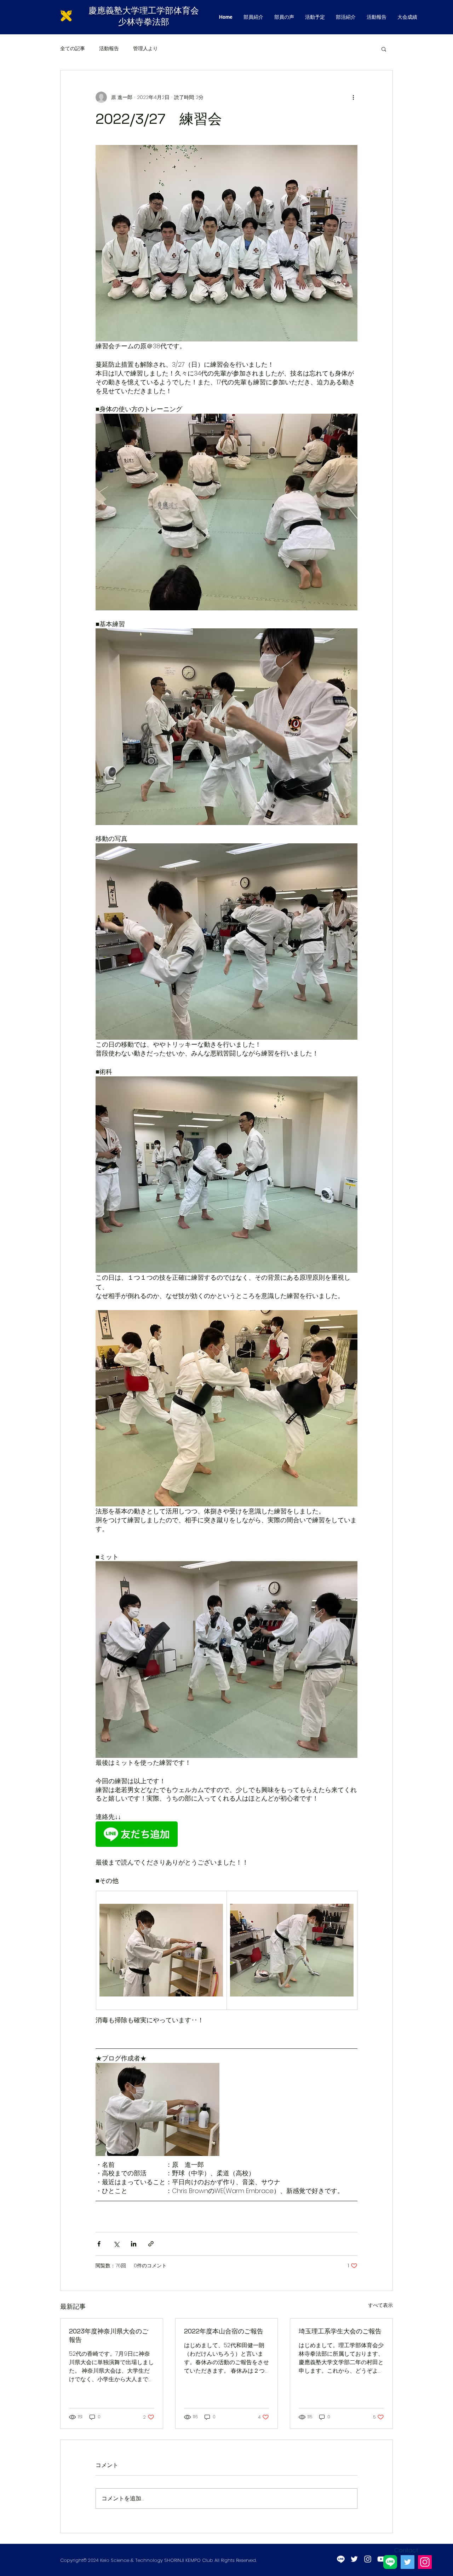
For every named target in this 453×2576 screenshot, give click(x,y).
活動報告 (109, 49)
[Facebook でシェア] (99, 2244)
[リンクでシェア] (151, 2244)
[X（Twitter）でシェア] (116, 2244)
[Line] (341, 2559)
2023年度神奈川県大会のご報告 (109, 2335)
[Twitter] (408, 2562)
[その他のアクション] (353, 97)
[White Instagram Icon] (368, 2559)
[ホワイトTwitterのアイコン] (354, 2559)
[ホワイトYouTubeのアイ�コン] (381, 2559)
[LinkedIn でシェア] (134, 2244)
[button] (384, 49)
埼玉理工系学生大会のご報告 (340, 2331)
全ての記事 (73, 49)
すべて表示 (380, 2305)
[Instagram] (425, 2562)
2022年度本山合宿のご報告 (224, 2331)
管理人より (145, 49)
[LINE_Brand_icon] (390, 2562)
